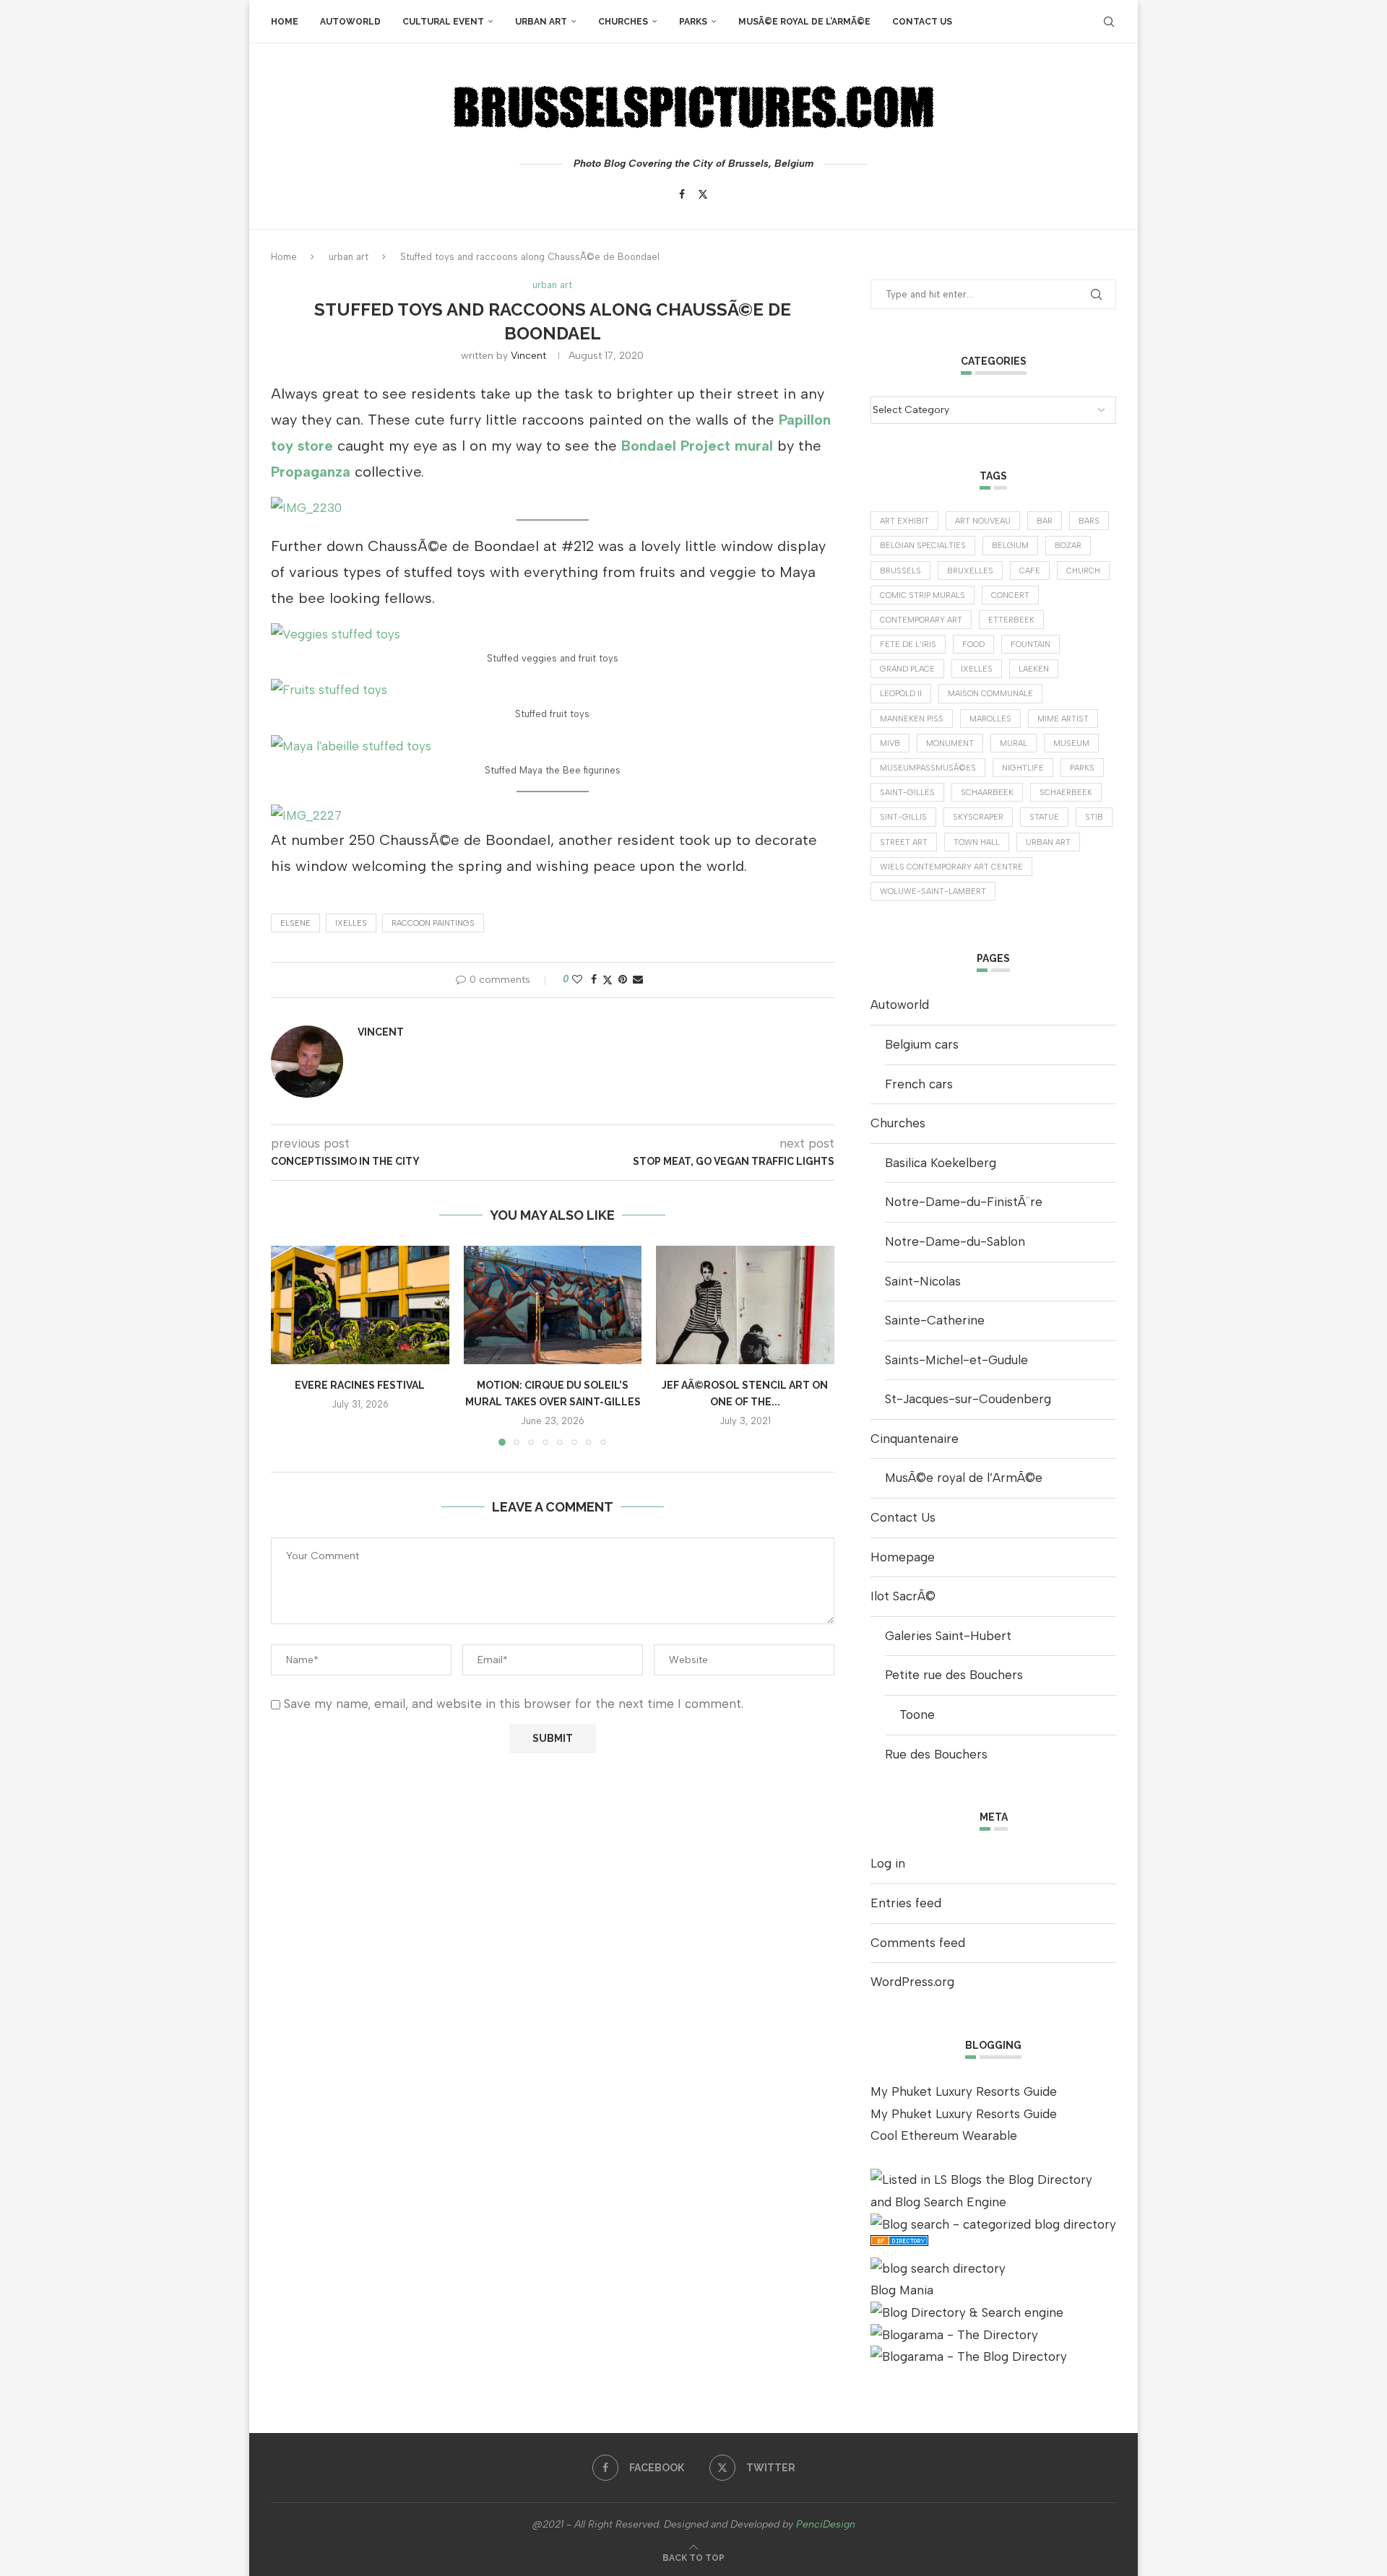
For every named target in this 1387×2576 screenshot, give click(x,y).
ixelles (351, 923)
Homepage (903, 1557)
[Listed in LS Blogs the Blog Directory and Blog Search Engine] (993, 2180)
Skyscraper (978, 817)
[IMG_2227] (306, 815)
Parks (693, 22)
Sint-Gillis (903, 817)
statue (1044, 817)
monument (950, 743)
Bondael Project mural (697, 446)
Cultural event (443, 22)
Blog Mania (902, 2290)
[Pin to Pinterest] (623, 980)
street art (904, 842)
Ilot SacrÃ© (903, 1596)
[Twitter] (703, 194)
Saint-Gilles (907, 793)
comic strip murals (922, 595)
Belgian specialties (923, 546)
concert (1010, 595)
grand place (907, 669)
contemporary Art (921, 620)
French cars (919, 1084)
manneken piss (912, 719)
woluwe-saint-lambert (933, 892)
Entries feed (906, 1903)
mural (1014, 743)
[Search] (1109, 22)
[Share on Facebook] (594, 980)
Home (285, 22)
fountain (1030, 645)
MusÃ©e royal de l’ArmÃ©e (804, 22)
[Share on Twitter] (608, 980)
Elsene (295, 923)
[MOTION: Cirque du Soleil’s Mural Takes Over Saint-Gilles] (553, 1305)
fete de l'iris (908, 645)
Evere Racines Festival (360, 1385)
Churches (623, 22)
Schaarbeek (987, 793)
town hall (977, 842)
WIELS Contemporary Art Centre (951, 867)
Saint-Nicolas (923, 1281)
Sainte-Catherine (935, 1320)
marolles (990, 719)
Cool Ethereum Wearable (944, 2135)
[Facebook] (682, 194)
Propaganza (311, 472)
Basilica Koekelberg (941, 1163)
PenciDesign (826, 2524)
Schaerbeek (1066, 793)
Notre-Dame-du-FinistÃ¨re (964, 1202)
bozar (1068, 546)
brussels (900, 571)
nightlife (1023, 768)
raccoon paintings (433, 923)
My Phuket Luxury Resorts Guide (964, 2091)
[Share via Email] (638, 980)
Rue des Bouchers (936, 1754)
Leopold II (901, 694)
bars (1089, 521)
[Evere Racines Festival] (360, 1305)
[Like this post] (577, 980)
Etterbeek (1011, 620)
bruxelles (970, 571)
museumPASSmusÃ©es (928, 768)
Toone (917, 1714)
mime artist (1063, 719)
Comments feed (918, 1943)
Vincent (528, 356)
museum (1071, 743)
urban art (541, 22)
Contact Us (922, 22)
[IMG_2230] (306, 508)
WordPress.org (912, 1982)
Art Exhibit (904, 521)
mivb (890, 743)
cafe (1030, 571)
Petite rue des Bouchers (954, 1675)
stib (1094, 817)
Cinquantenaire (915, 1439)
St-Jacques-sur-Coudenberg (968, 1399)
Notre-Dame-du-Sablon (955, 1241)
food (973, 645)
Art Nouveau (983, 521)
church (1083, 571)
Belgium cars (922, 1044)
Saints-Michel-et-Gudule (956, 1360)
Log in (888, 1863)
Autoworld (350, 22)
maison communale (990, 694)
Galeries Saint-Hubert (948, 1636)
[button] (290, 1345)
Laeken (1034, 669)
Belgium (1010, 546)
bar (1045, 521)
